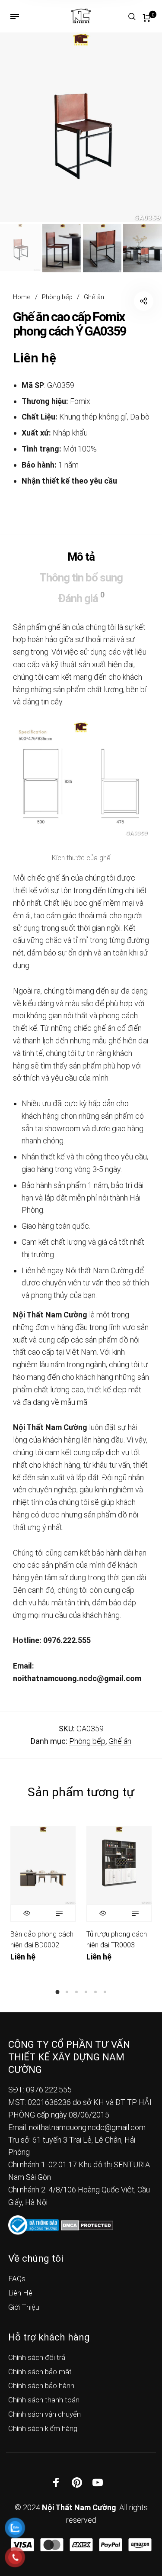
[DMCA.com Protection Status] (87, 2225)
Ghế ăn (94, 297)
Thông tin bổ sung (81, 578)
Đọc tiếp (59, 1913)
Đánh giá (81, 597)
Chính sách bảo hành (41, 2386)
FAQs (17, 2279)
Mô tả (81, 557)
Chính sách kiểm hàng (43, 2428)
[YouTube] (98, 2482)
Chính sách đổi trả (37, 2357)
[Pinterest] (77, 2482)
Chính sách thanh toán (44, 2400)
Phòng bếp (57, 297)
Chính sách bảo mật (40, 2372)
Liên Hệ (20, 2293)
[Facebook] (56, 2482)
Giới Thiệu (24, 2307)
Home (22, 297)
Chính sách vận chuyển (44, 2414)
